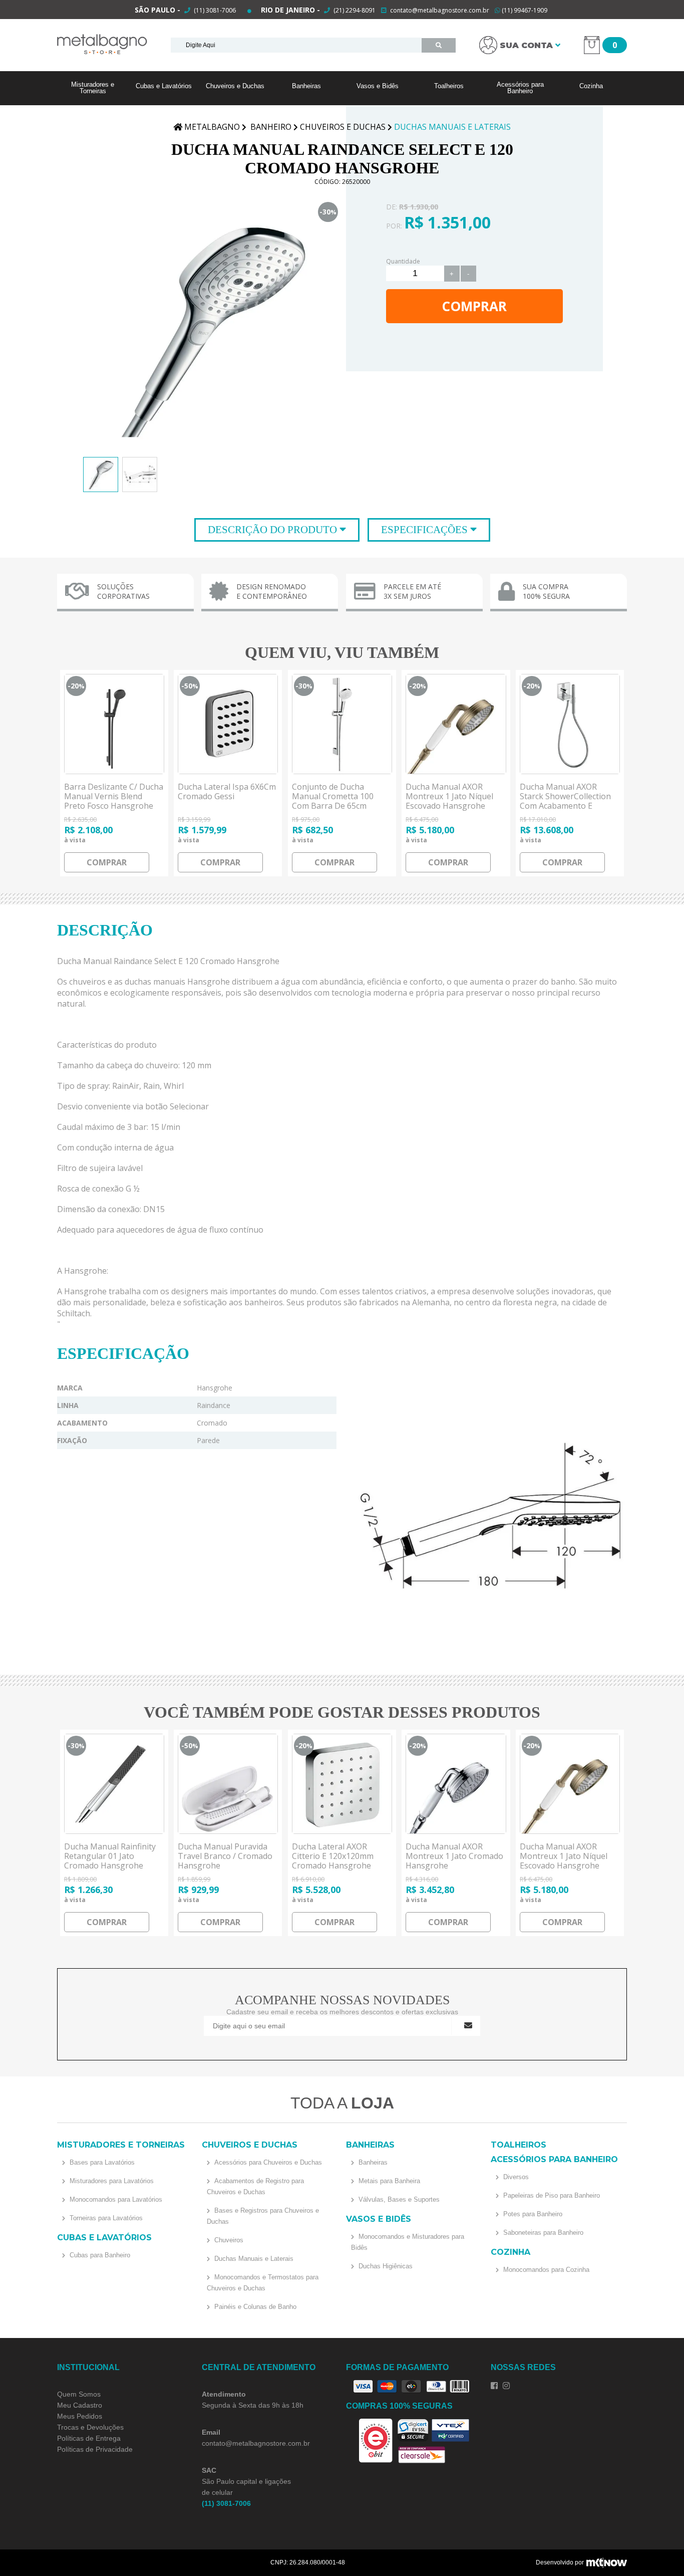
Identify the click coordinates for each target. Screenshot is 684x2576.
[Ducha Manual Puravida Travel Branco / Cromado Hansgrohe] (228, 1784)
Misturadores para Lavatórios (111, 2181)
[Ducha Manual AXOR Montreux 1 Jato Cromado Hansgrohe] (456, 1784)
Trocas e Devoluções (90, 2427)
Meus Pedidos (80, 2416)
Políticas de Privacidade (95, 2449)
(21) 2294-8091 (355, 10)
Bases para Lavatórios (101, 2162)
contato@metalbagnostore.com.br (440, 10)
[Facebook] (494, 2386)
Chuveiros (228, 2240)
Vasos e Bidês (378, 86)
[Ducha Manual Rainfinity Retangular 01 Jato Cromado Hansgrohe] (114, 1784)
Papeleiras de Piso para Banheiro (551, 2195)
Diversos (515, 2177)
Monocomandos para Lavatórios (115, 2199)
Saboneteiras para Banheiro (542, 2233)
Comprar (474, 306)
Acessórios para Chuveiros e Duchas (267, 2162)
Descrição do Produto (274, 530)
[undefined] (212, 328)
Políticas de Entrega (89, 2438)
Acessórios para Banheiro (520, 88)
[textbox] (296, 45)
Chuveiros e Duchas (235, 86)
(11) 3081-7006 (214, 10)
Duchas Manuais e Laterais (253, 2259)
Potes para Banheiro (532, 2214)
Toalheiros (449, 86)
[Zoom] (101, 475)
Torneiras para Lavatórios (105, 2218)
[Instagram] (506, 2386)
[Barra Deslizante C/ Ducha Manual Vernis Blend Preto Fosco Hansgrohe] (114, 724)
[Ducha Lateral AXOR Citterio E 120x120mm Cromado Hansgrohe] (342, 1784)
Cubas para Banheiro (99, 2255)
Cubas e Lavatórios (164, 86)
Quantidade (403, 261)
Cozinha (591, 86)
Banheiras (306, 86)
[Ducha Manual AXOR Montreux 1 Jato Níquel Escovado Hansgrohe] (456, 724)
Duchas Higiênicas (385, 2266)
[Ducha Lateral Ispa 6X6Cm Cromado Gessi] (228, 724)
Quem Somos (79, 2394)
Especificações (426, 530)
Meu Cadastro (80, 2405)
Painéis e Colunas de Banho (254, 2307)
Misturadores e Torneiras (93, 88)
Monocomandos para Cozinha (545, 2270)
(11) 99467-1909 (524, 10)
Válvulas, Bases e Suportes (398, 2199)
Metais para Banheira (388, 2181)
